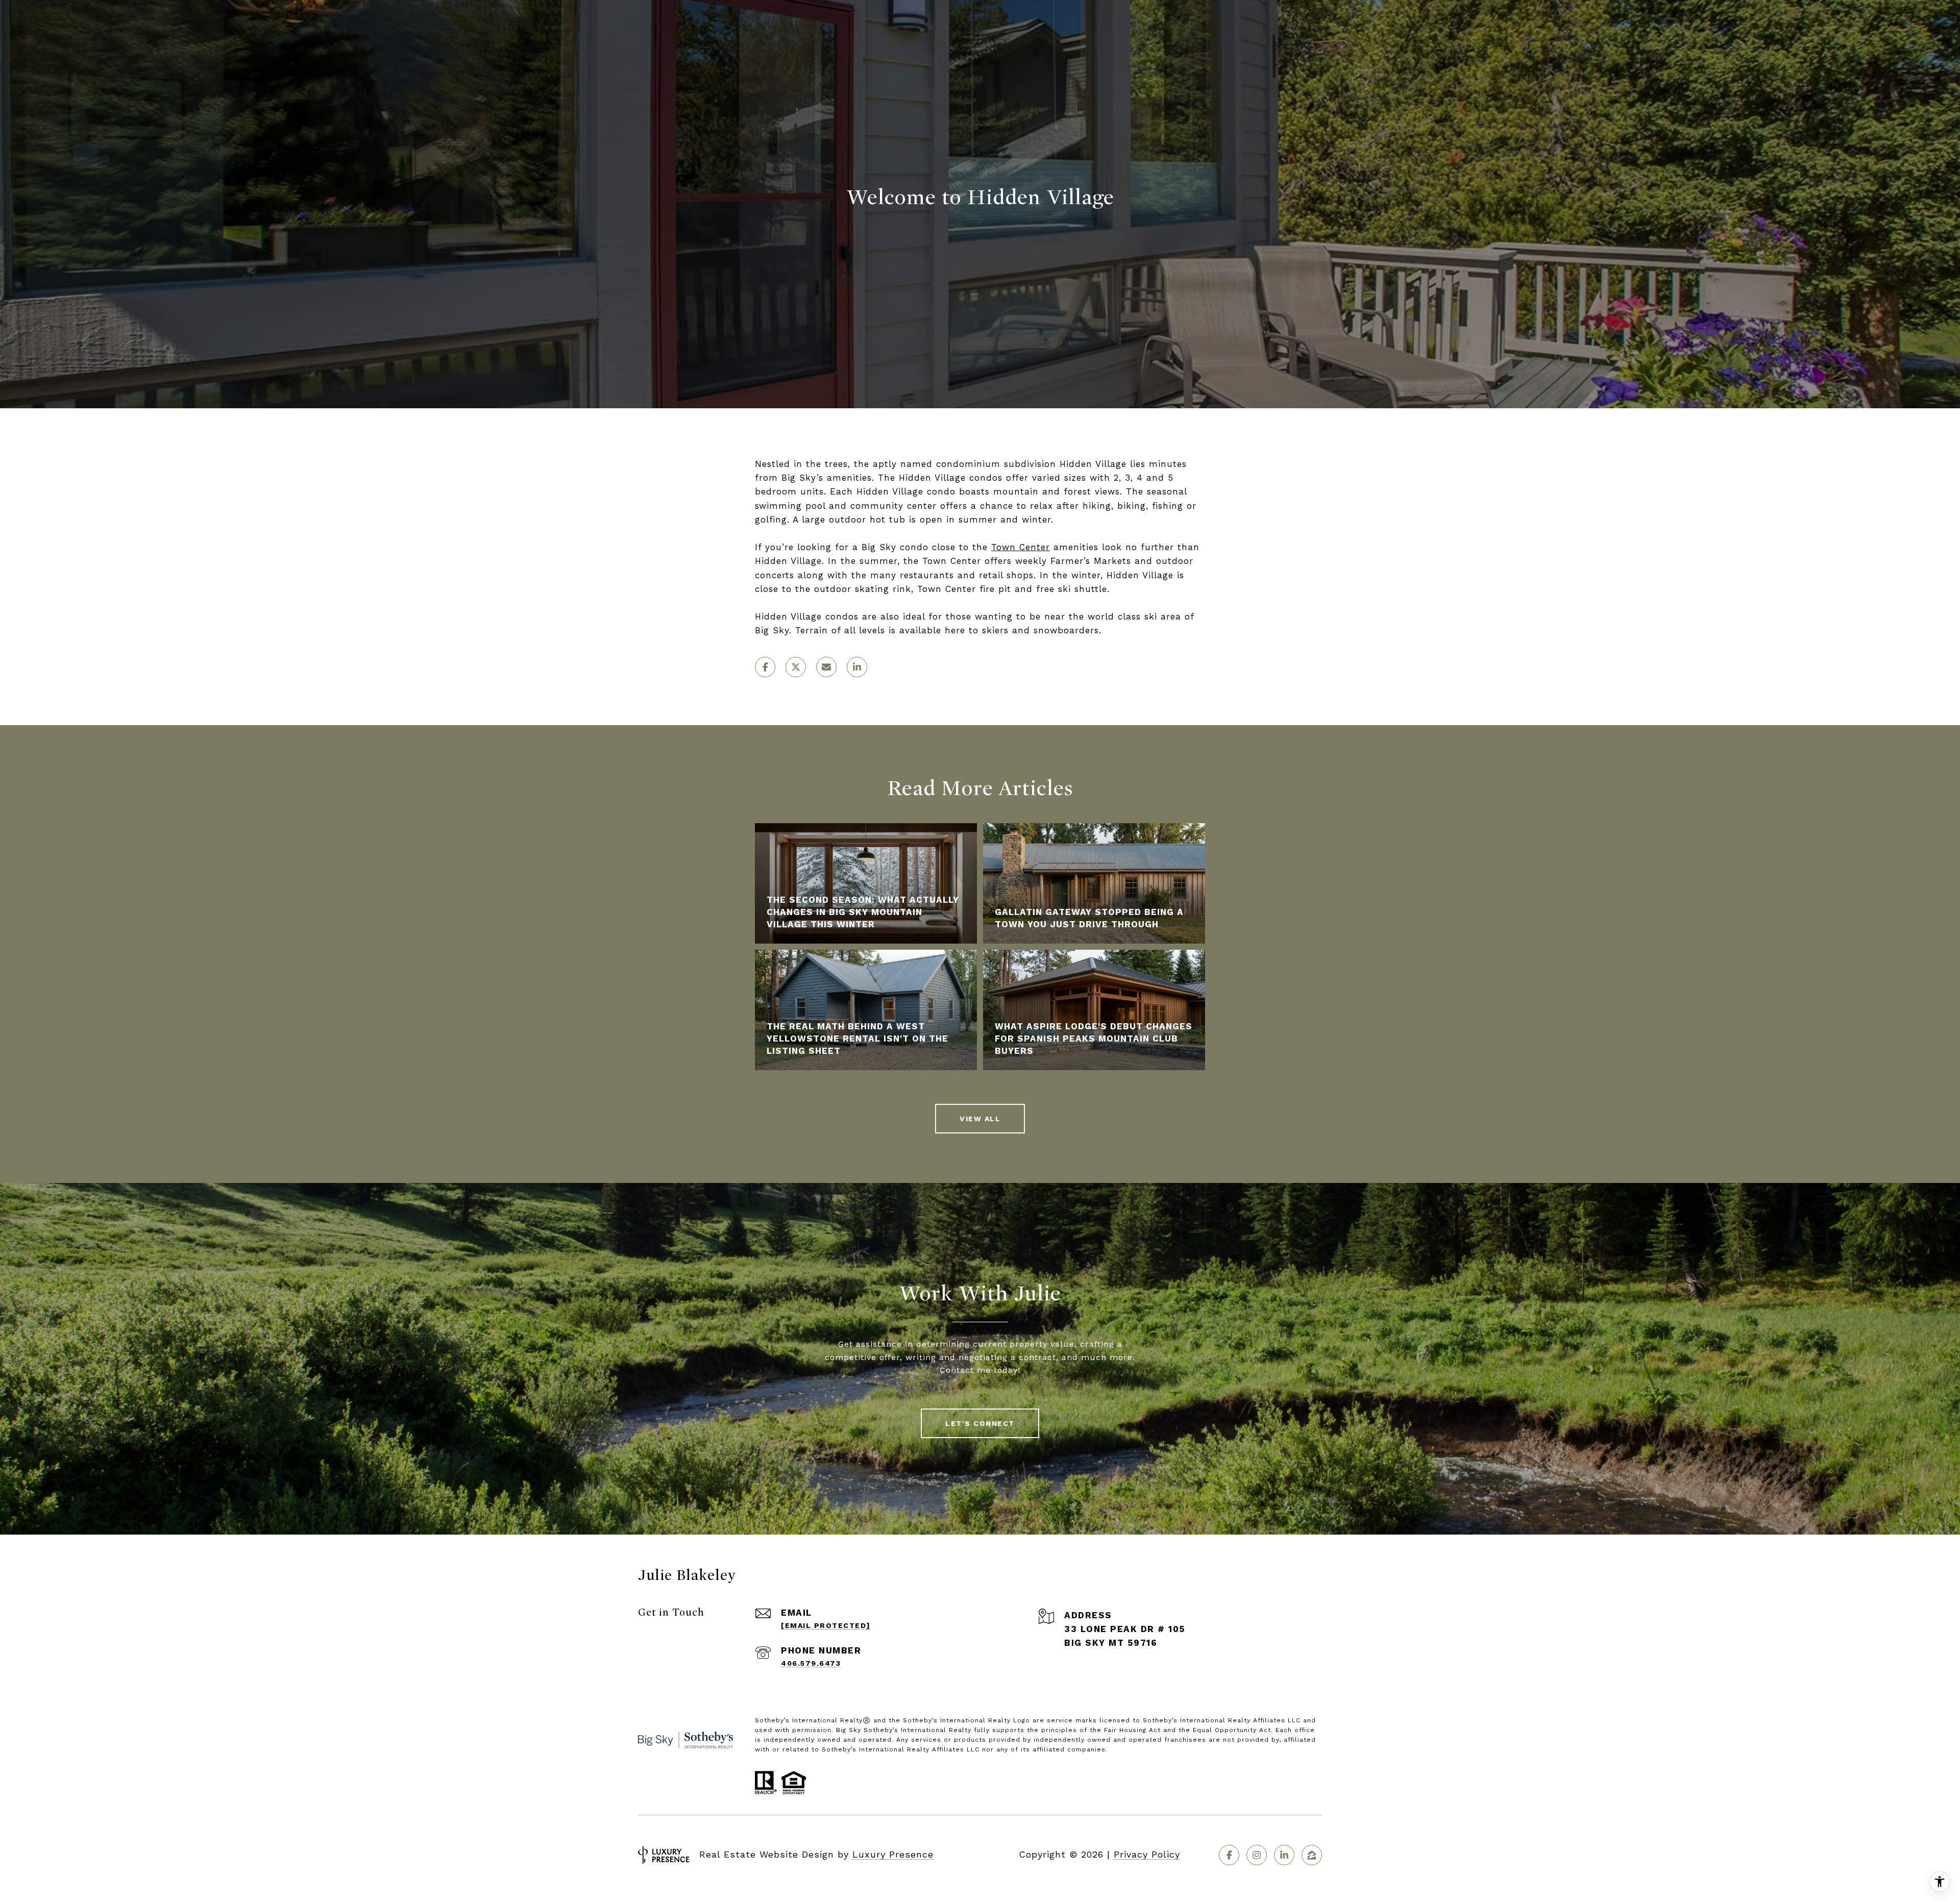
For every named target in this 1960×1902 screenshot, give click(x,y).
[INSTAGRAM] (1257, 1855)
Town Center (1021, 547)
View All (980, 1119)
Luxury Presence (893, 1854)
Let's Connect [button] (980, 1423)
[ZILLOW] (1312, 1855)
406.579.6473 (811, 1663)
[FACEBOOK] (1229, 1855)
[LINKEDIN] (1284, 1855)
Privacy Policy (1147, 1854)
